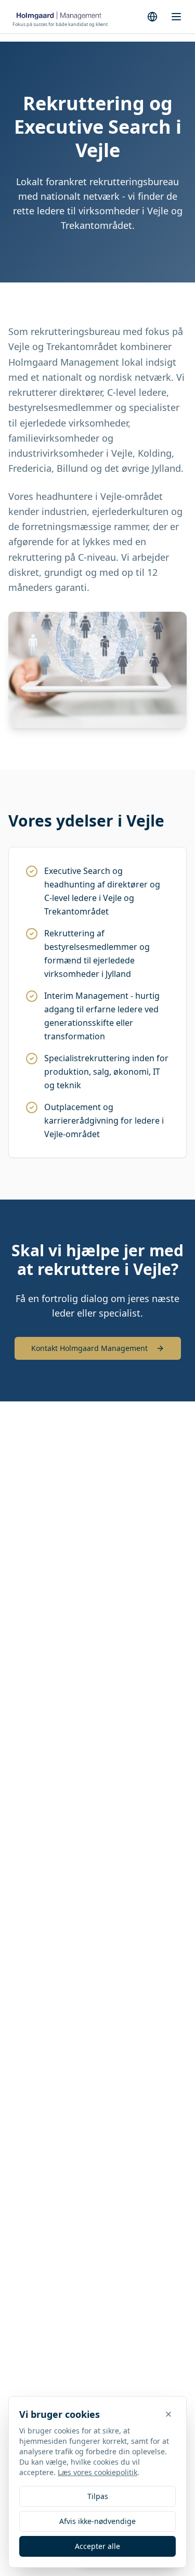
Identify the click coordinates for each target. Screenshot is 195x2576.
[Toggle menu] (176, 17)
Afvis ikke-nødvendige (97, 2521)
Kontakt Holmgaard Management (89, 1348)
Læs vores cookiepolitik (97, 2472)
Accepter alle (97, 2546)
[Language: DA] (152, 17)
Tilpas (98, 2496)
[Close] (168, 2414)
